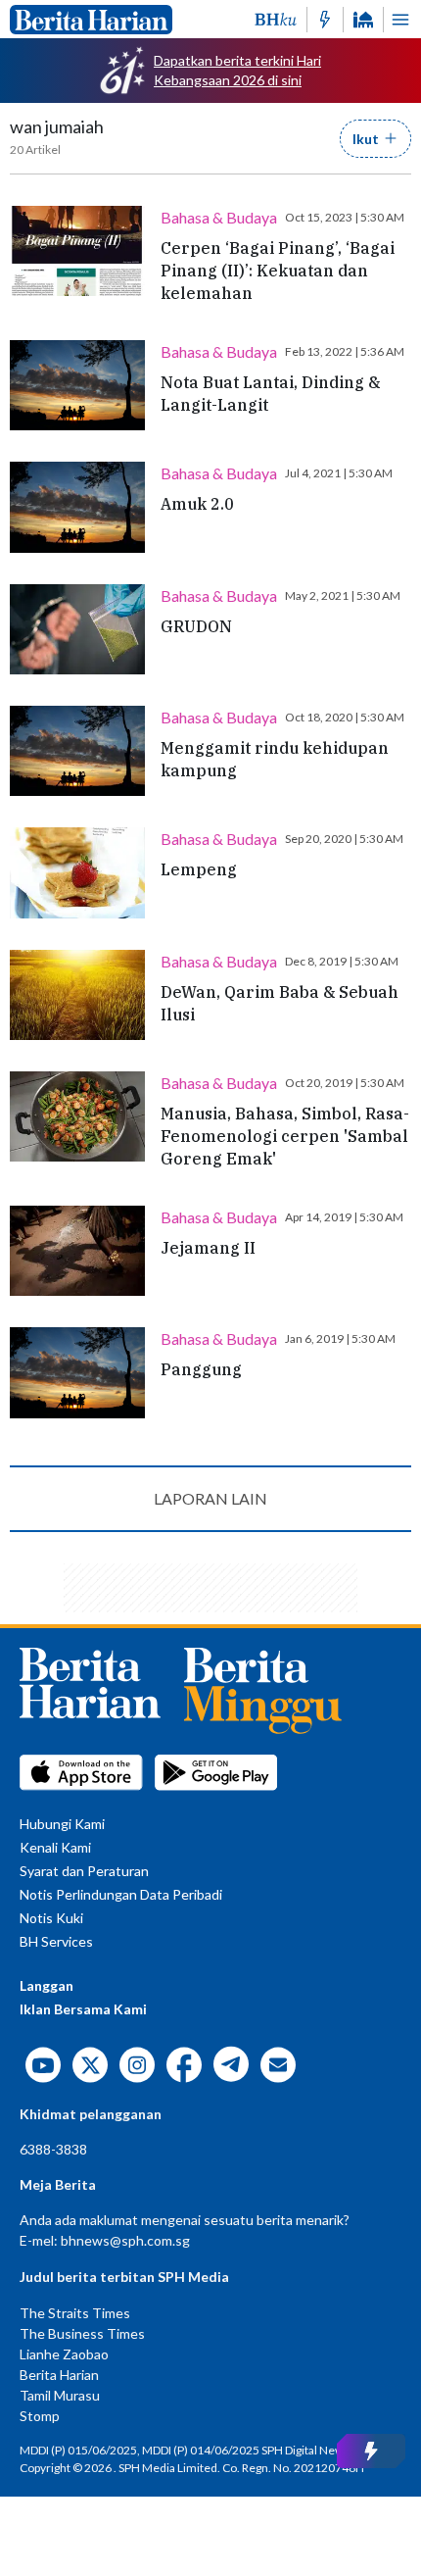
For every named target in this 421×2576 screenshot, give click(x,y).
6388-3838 (53, 2149)
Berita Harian (59, 2375)
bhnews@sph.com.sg (125, 2240)
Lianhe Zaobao (64, 2354)
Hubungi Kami (62, 1824)
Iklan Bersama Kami (83, 2009)
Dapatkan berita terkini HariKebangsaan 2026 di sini (237, 70)
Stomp (40, 2416)
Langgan (47, 1985)
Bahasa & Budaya (219, 217)
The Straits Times (75, 2313)
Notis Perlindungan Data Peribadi (121, 1894)
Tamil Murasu (60, 2395)
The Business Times (82, 2333)
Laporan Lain (210, 1498)
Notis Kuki (51, 1918)
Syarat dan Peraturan (84, 1871)
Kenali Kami (55, 1847)
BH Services (56, 1941)
